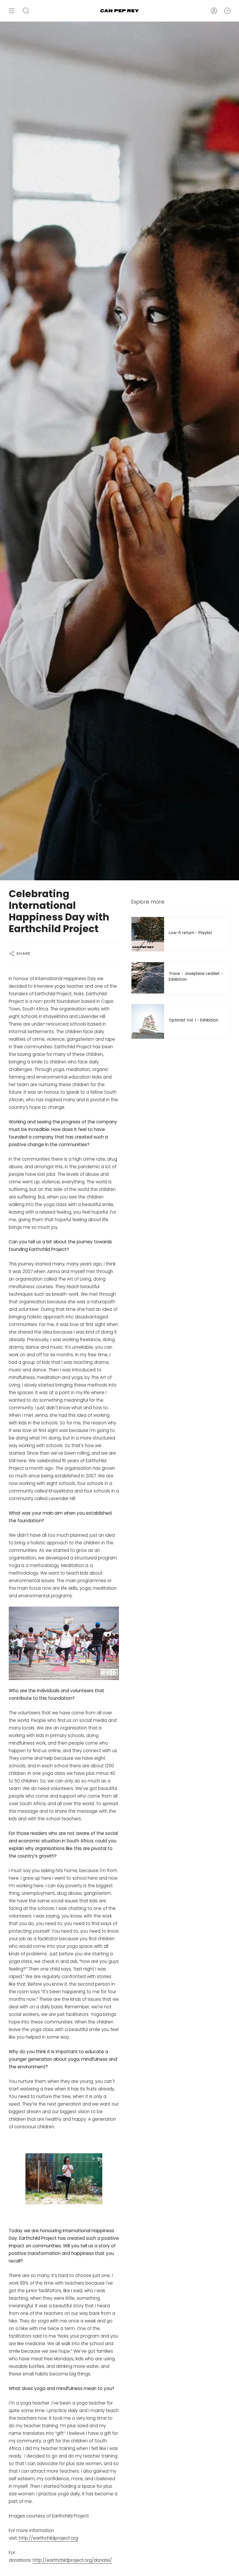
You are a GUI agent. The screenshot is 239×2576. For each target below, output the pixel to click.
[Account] (214, 11)
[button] (26, 11)
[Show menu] (12, 11)
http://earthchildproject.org (49, 2538)
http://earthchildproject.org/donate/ (72, 2560)
